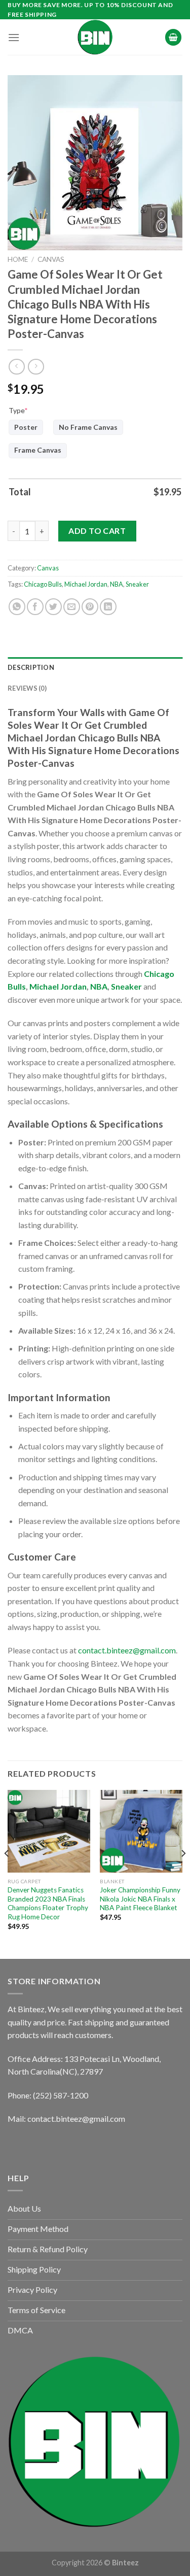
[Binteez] (95, 37)
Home (18, 259)
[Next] (183, 1873)
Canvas (51, 259)
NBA (117, 584)
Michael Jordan (86, 584)
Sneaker (137, 584)
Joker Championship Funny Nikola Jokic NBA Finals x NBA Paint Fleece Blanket (140, 1899)
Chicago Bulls (43, 584)
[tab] (95, 667)
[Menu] (14, 37)
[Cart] (173, 37)
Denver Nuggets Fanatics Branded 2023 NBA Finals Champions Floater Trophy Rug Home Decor (48, 1903)
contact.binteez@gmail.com (127, 1650)
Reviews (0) (27, 688)
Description (31, 667)
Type (18, 410)
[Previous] (7, 1873)
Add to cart (97, 531)
